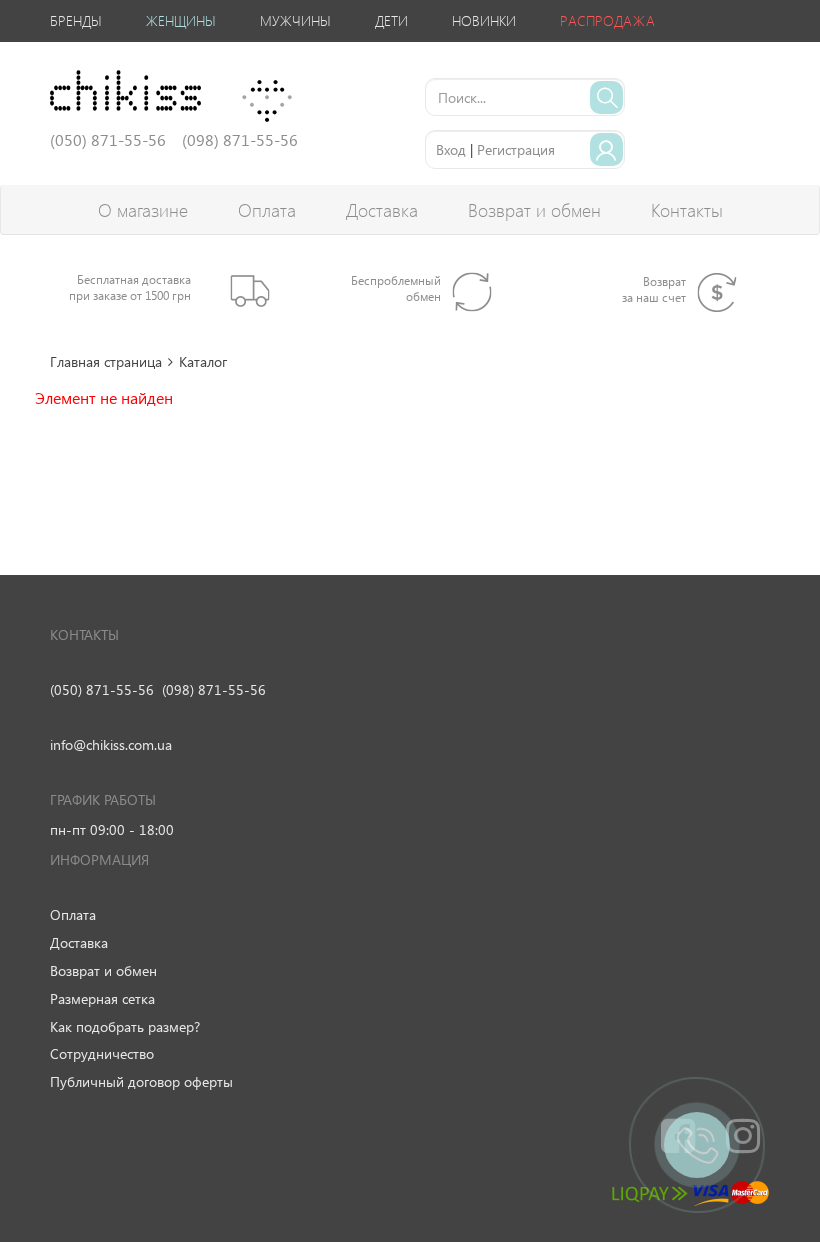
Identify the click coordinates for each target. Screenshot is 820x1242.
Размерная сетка (102, 998)
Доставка (382, 210)
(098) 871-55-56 (214, 689)
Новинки (484, 20)
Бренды (76, 20)
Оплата (267, 210)
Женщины (181, 20)
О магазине (143, 210)
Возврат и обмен (534, 210)
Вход (451, 149)
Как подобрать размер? (125, 1026)
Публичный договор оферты (141, 1081)
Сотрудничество (102, 1053)
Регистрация (516, 149)
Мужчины (295, 20)
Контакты (687, 210)
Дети (391, 20)
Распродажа (607, 20)
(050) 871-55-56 (102, 689)
